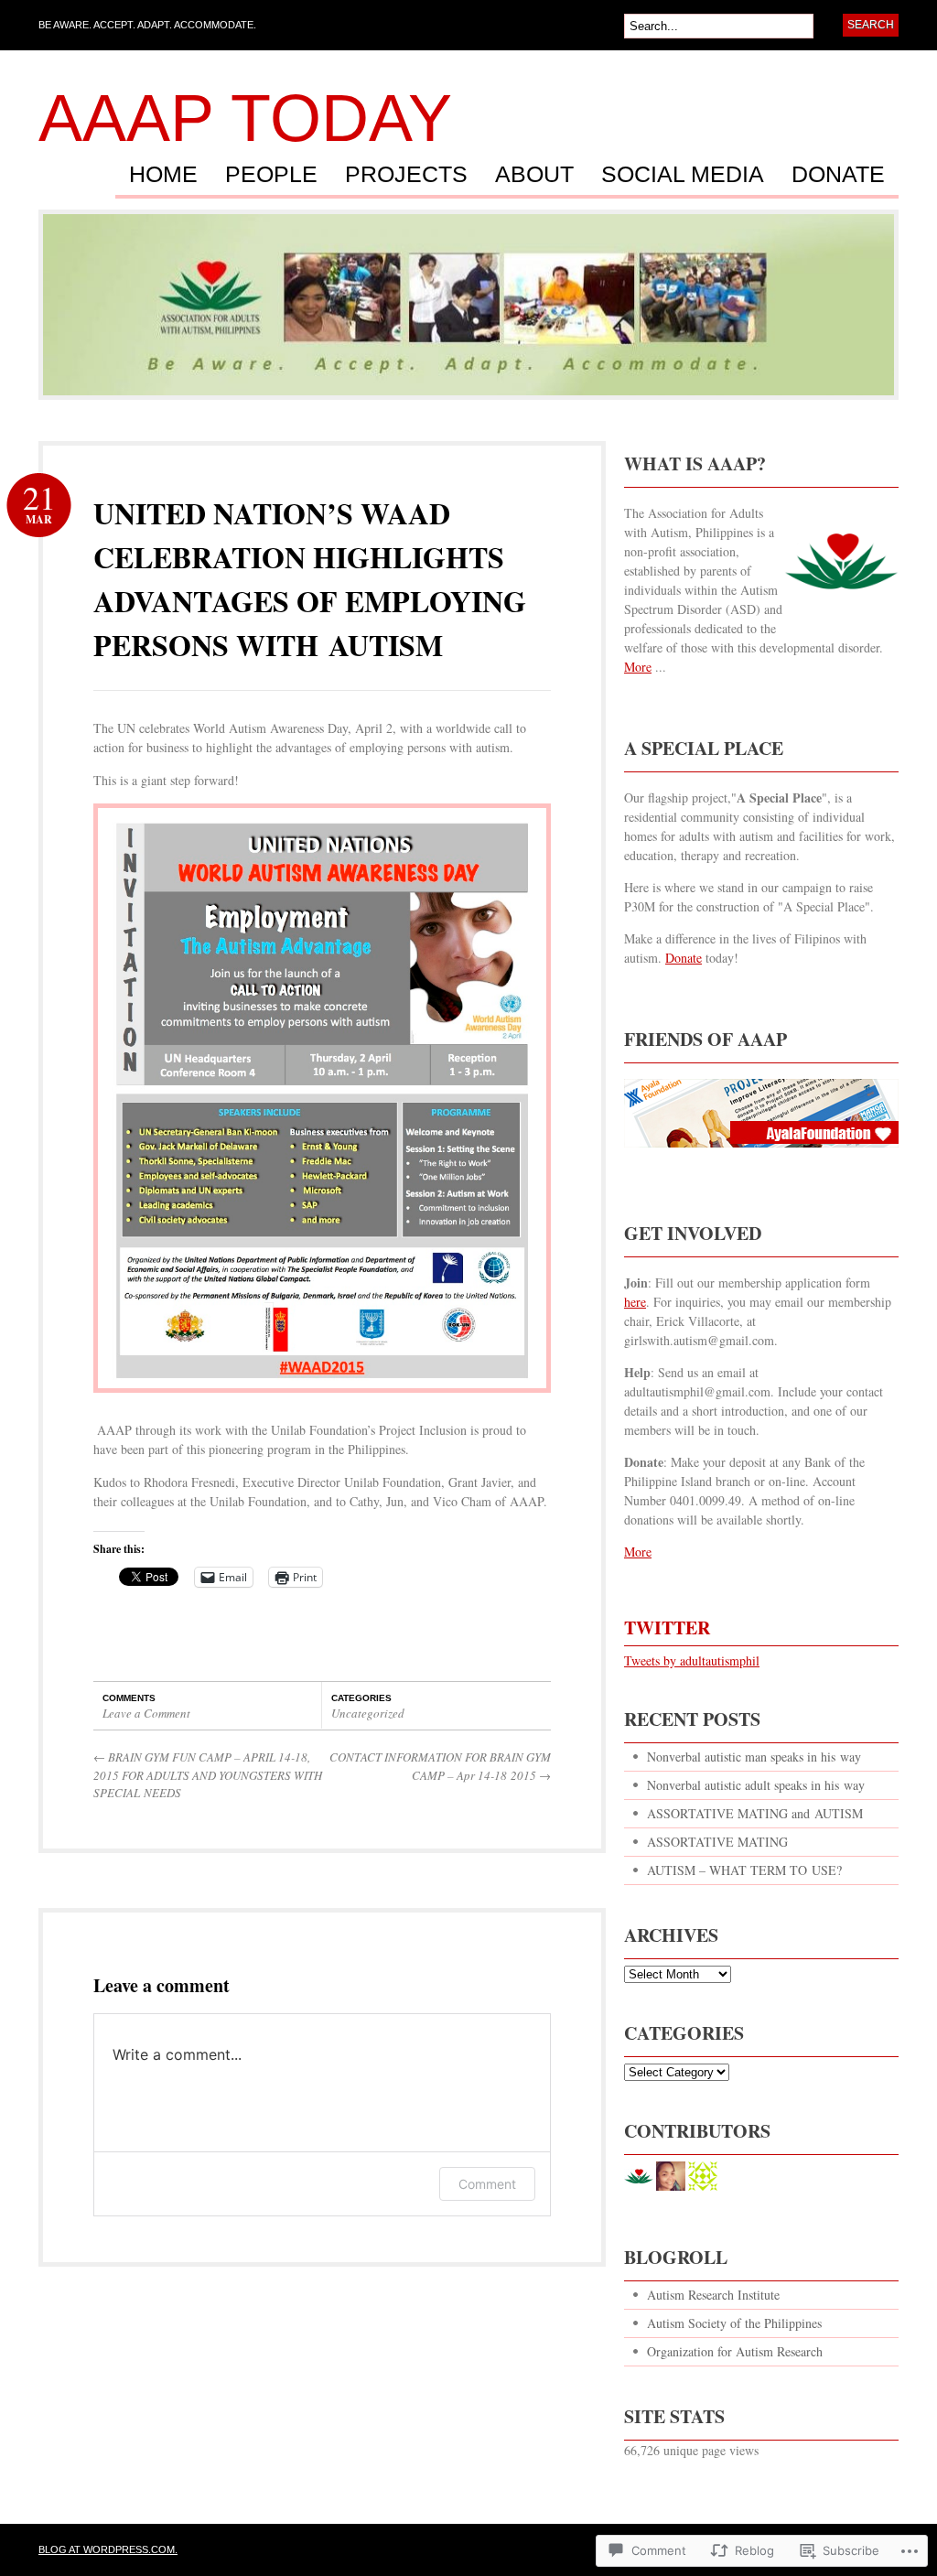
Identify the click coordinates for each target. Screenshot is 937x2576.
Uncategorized (368, 1713)
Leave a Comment (146, 1713)
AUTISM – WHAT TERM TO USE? (744, 1870)
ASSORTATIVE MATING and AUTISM (755, 1813)
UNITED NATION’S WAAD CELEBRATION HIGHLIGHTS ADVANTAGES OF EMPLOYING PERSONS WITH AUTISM (310, 579)
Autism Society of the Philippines (734, 2323)
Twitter (667, 1628)
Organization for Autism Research (735, 2351)
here (635, 1302)
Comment (487, 2184)
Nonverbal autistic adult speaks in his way (756, 1785)
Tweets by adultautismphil (692, 1660)
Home (163, 175)
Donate (838, 175)
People (271, 175)
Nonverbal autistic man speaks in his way (754, 1757)
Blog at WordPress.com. (108, 2549)
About (534, 175)
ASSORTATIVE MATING (717, 1842)
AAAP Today (245, 118)
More (638, 667)
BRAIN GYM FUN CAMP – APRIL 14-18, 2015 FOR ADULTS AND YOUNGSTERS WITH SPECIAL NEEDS (208, 1775)
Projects (406, 175)
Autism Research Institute (713, 2295)
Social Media (683, 175)
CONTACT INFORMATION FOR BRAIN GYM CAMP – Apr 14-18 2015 (440, 1766)
